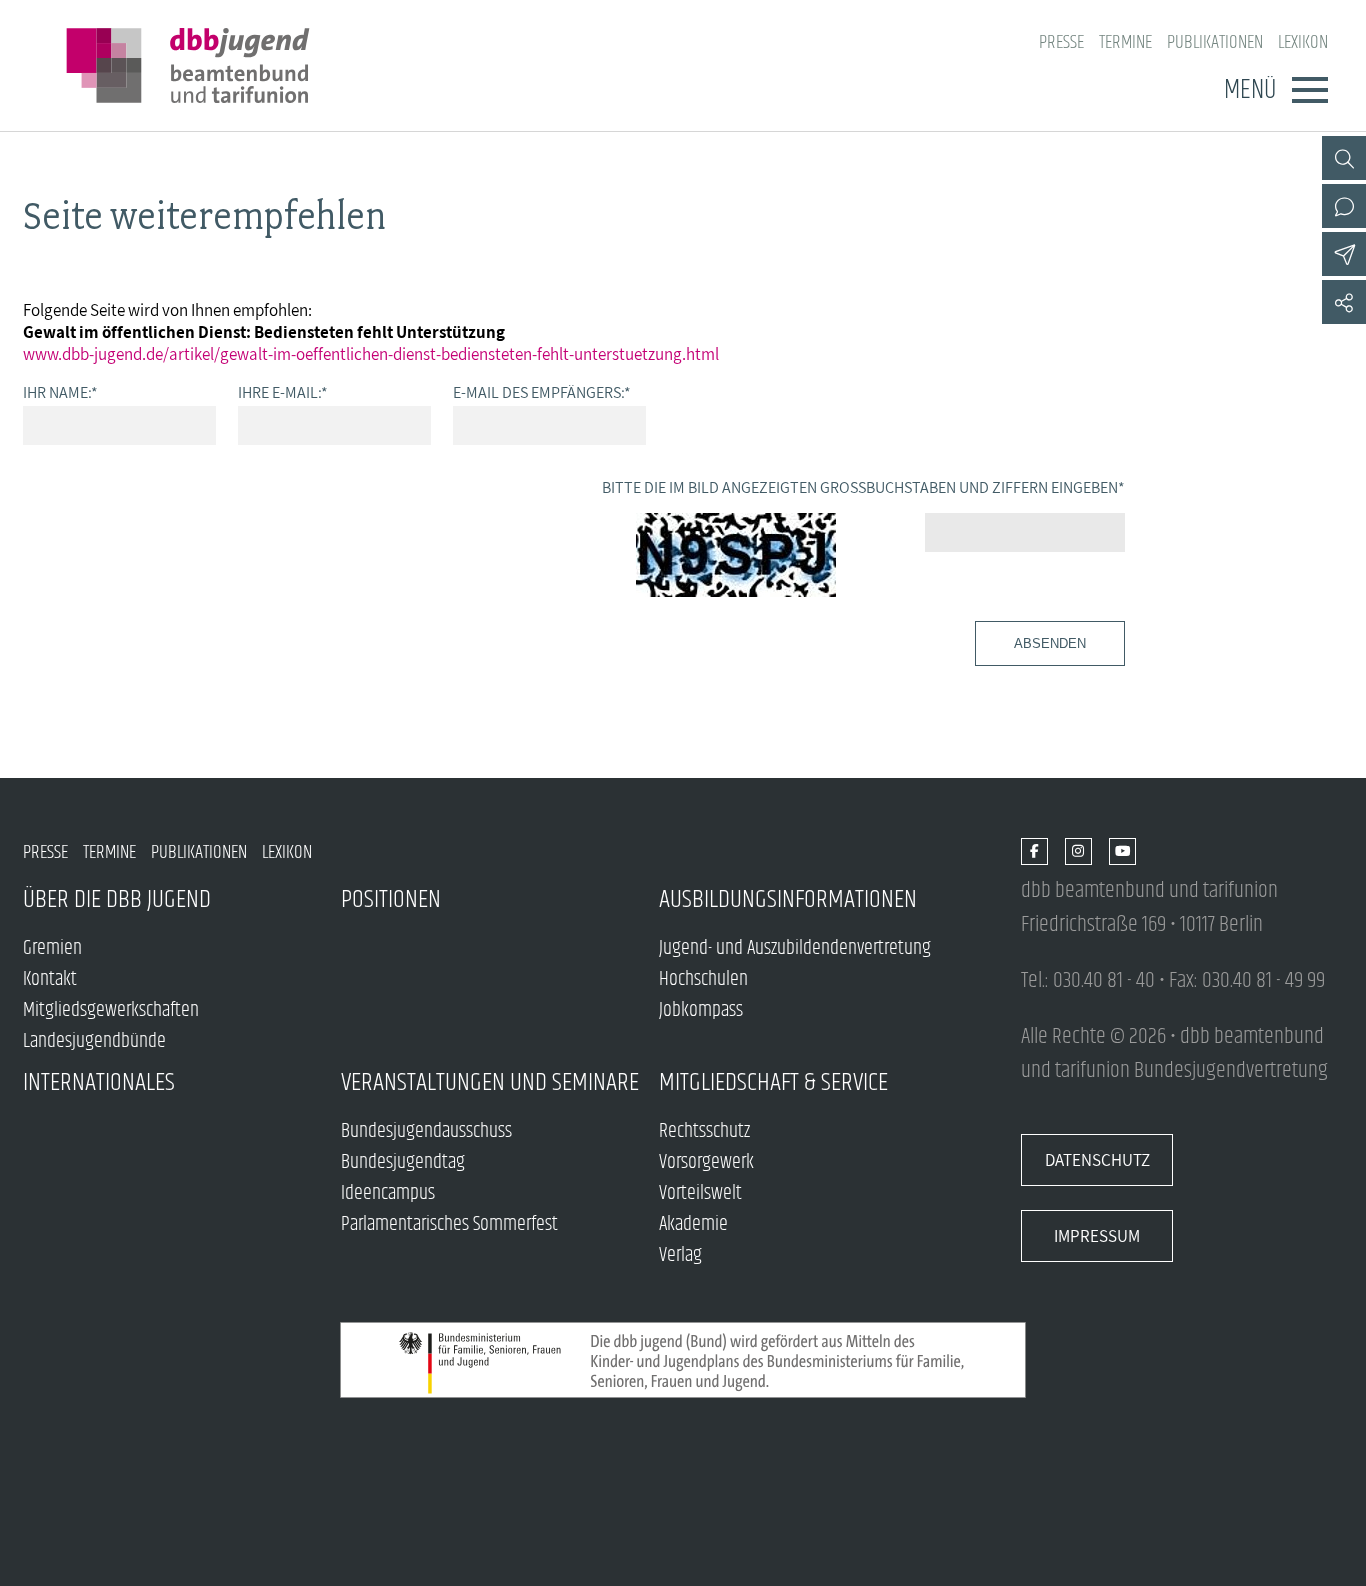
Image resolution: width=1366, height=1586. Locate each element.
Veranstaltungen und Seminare (490, 1082)
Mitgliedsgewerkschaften (111, 1010)
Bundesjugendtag (403, 1162)
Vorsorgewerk (706, 1162)
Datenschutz (1097, 1160)
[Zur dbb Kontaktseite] (1344, 206)
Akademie (693, 1224)
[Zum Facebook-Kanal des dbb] (1034, 852)
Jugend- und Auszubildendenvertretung (795, 948)
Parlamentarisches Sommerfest (449, 1224)
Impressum (1097, 1236)
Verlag (680, 1255)
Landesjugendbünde (94, 1041)
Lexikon (1303, 42)
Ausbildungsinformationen (788, 899)
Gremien (52, 948)
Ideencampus (388, 1193)
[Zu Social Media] (1344, 302)
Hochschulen (703, 979)
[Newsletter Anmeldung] (1344, 254)
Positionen (391, 899)
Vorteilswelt (700, 1193)
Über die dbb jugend (117, 899)
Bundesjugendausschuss (426, 1131)
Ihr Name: (60, 392)
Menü (1250, 90)
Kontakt (50, 979)
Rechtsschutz (704, 1131)
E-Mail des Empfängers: (542, 392)
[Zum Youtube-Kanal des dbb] (1122, 852)
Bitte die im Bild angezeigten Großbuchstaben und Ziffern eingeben (863, 487)
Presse (1061, 42)
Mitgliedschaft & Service (773, 1082)
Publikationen (1215, 42)
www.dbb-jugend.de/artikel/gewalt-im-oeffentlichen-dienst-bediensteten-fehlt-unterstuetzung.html (371, 354)
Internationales (99, 1082)
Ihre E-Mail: (283, 392)
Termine (1125, 42)
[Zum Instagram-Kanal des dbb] (1078, 852)
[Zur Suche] (1344, 158)
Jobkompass (701, 1010)
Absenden (1050, 643)
